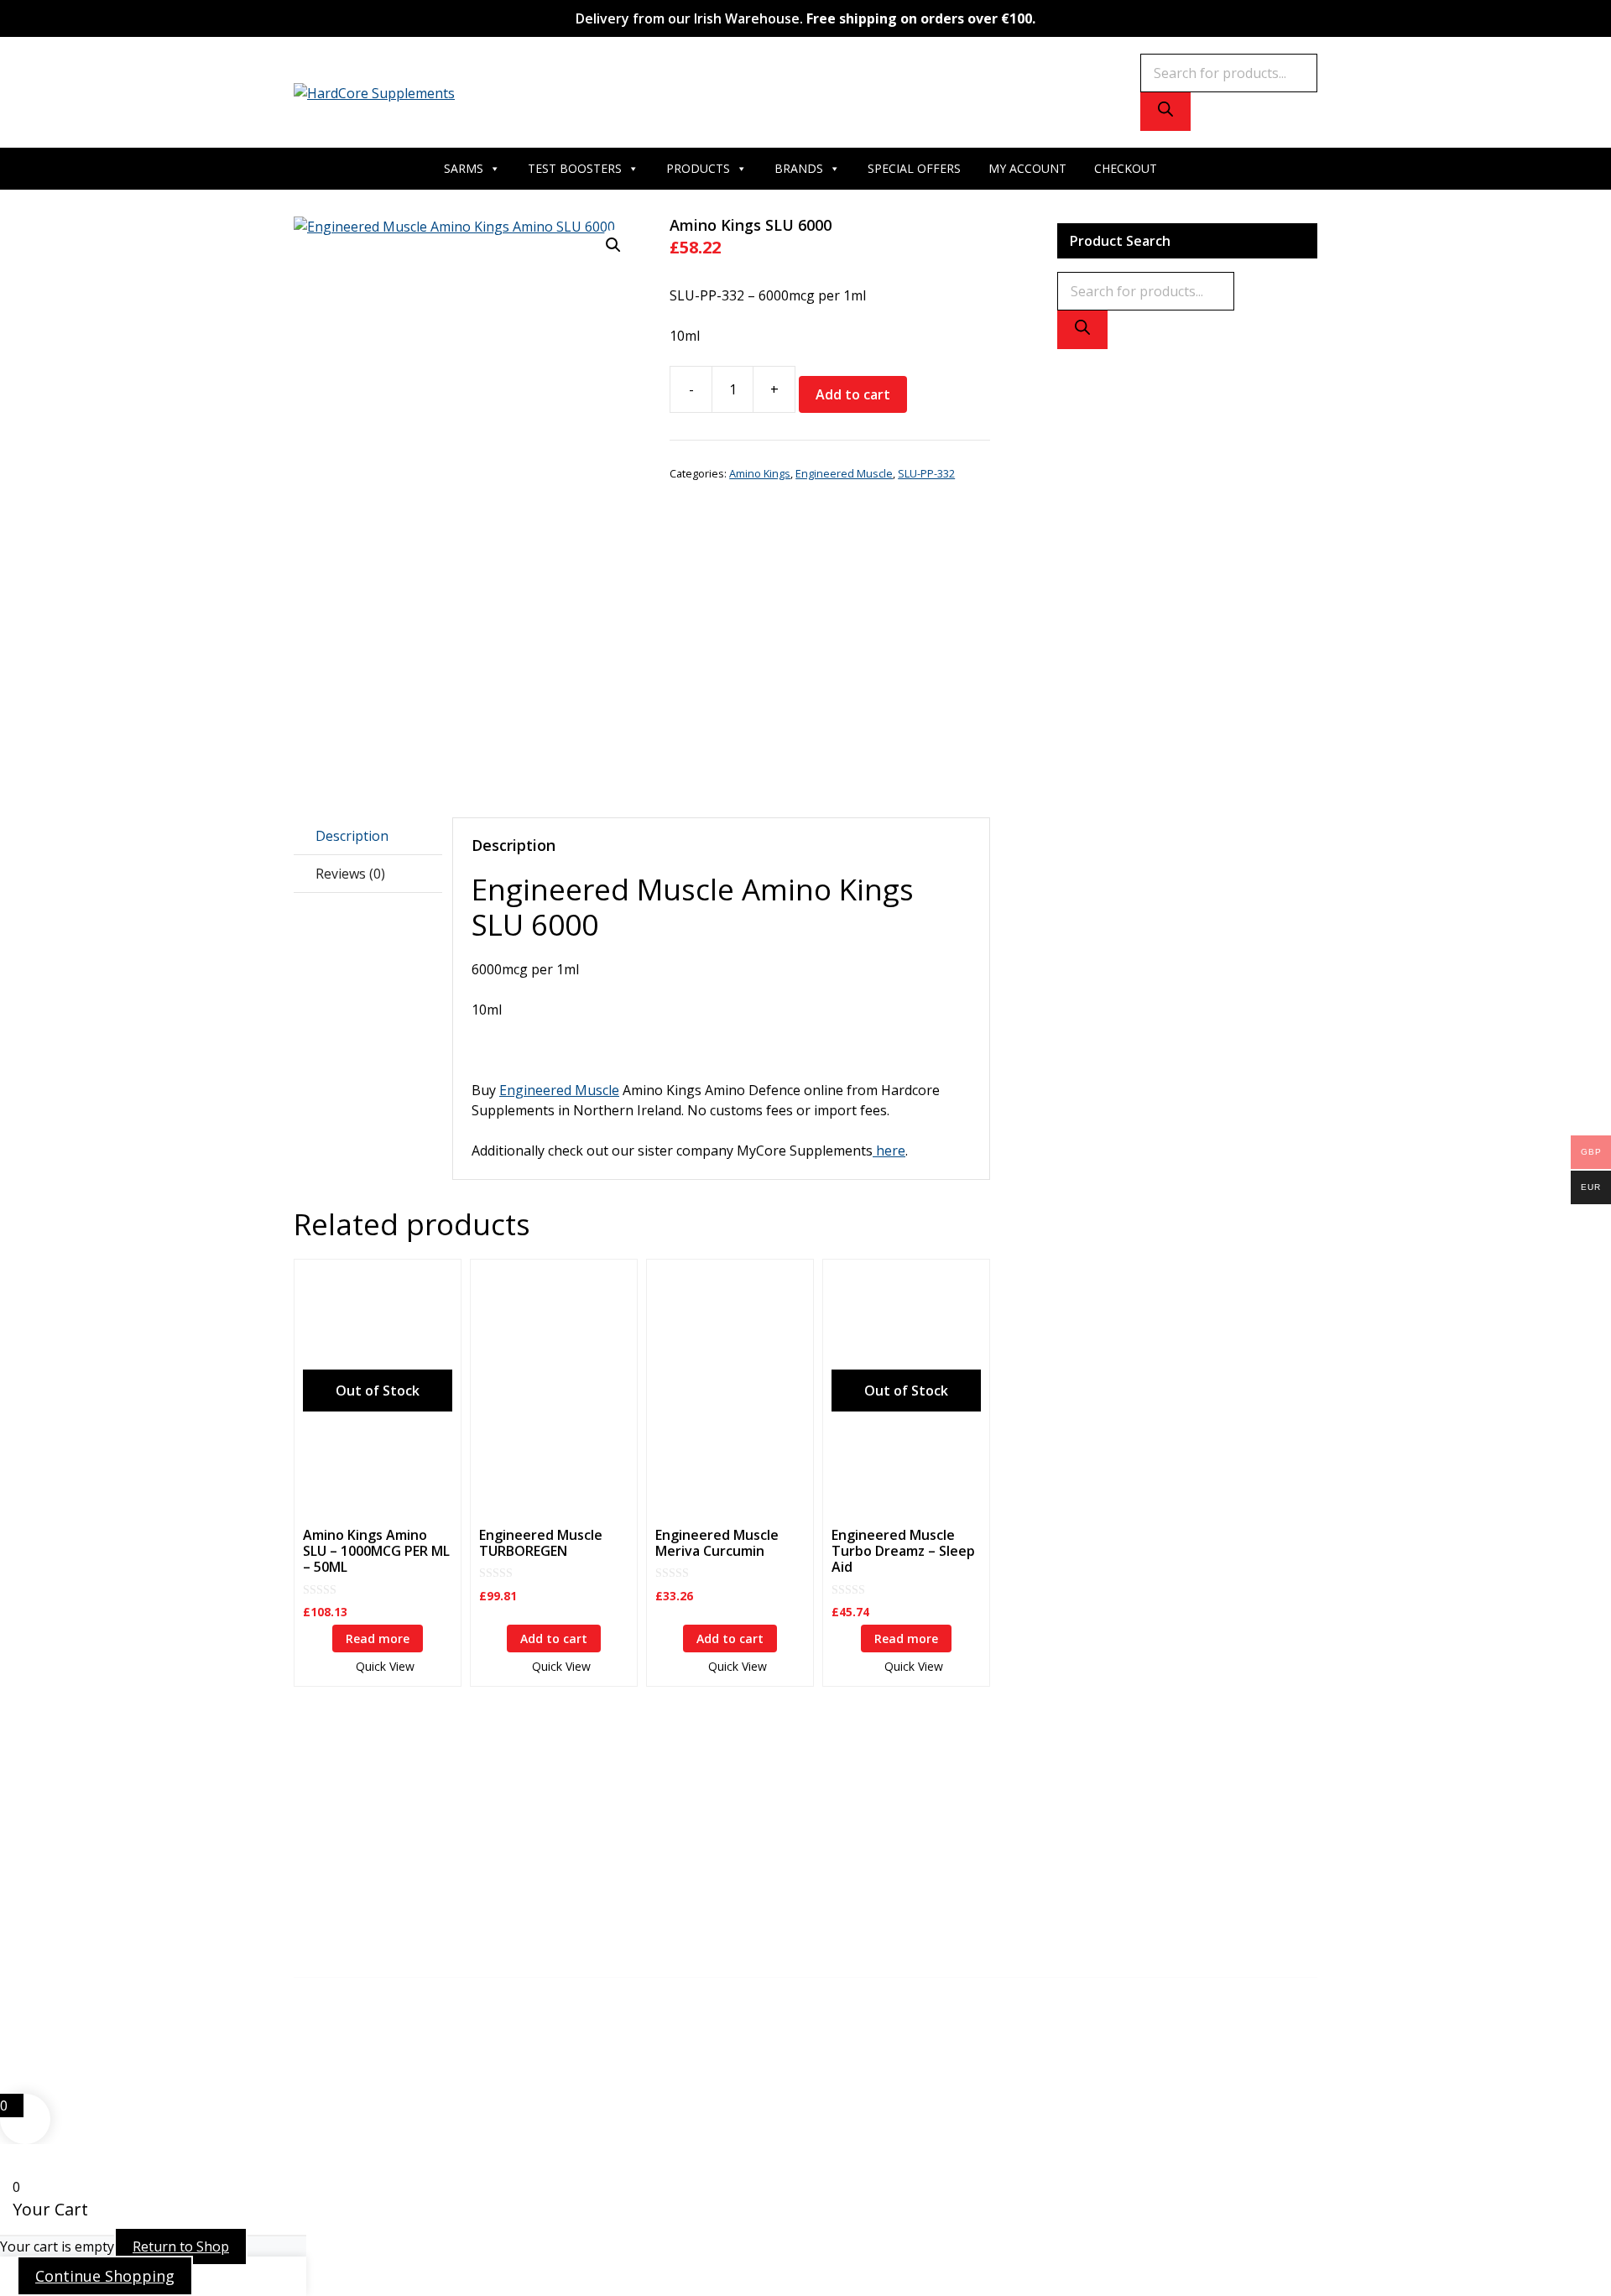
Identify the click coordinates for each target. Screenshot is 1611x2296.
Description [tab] (352, 836)
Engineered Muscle (844, 473)
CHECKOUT (1126, 168)
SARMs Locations (1030, 1846)
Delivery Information (701, 1886)
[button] (613, 245)
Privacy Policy (677, 1866)
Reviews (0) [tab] (350, 874)
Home (995, 1806)
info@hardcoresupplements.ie (388, 1806)
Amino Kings (760, 473)
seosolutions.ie (869, 2014)
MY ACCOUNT (1027, 168)
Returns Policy (680, 1907)
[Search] (1165, 112)
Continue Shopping (105, 2276)
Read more (378, 1639)
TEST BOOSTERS (575, 168)
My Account (672, 1826)
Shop (652, 1806)
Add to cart (853, 394)
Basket (657, 1846)
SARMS (464, 168)
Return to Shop (181, 2246)
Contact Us (1010, 1826)
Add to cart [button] (554, 1639)
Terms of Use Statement (712, 1927)
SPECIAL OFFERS (914, 168)
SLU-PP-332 (926, 473)
